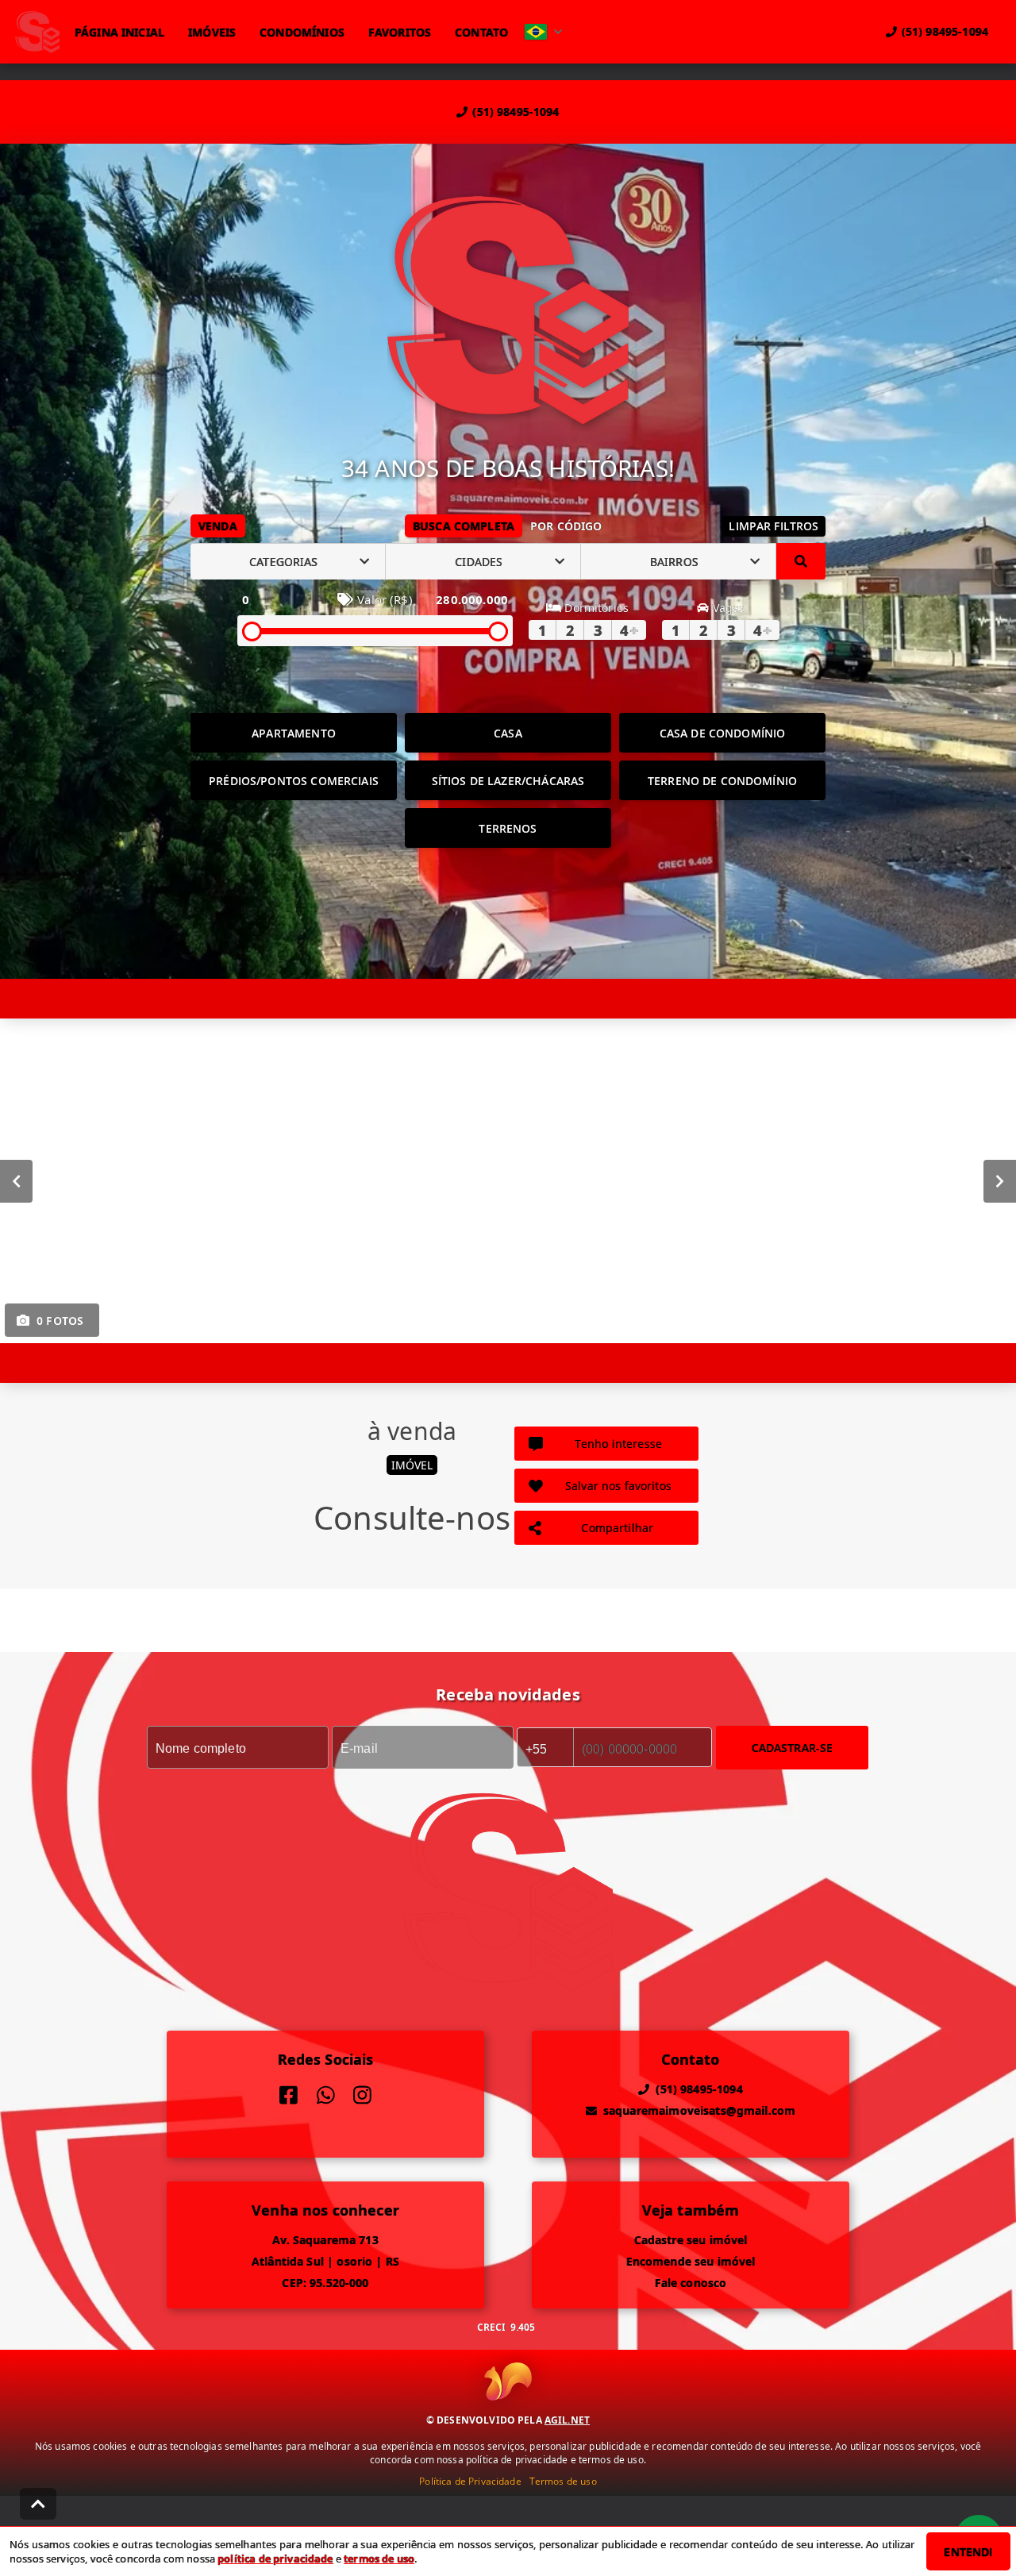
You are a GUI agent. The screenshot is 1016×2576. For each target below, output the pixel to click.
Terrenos (508, 828)
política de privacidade (275, 2559)
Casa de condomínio (723, 733)
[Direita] (1000, 1181)
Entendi (968, 2552)
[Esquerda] (16, 1181)
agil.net (567, 2420)
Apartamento (294, 733)
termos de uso (379, 2559)
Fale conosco (691, 2283)
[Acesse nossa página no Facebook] (289, 2095)
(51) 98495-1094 (516, 112)
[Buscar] (801, 561)
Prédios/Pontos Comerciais (294, 781)
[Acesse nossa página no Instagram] (362, 2095)
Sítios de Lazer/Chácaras (508, 781)
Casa (508, 733)
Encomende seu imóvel (691, 2261)
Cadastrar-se (793, 1748)
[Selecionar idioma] (544, 32)
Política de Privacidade (470, 2481)
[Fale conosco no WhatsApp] (326, 2095)
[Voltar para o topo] (38, 2504)
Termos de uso (563, 2481)
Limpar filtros (774, 526)
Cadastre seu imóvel (691, 2240)
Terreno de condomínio (722, 781)
